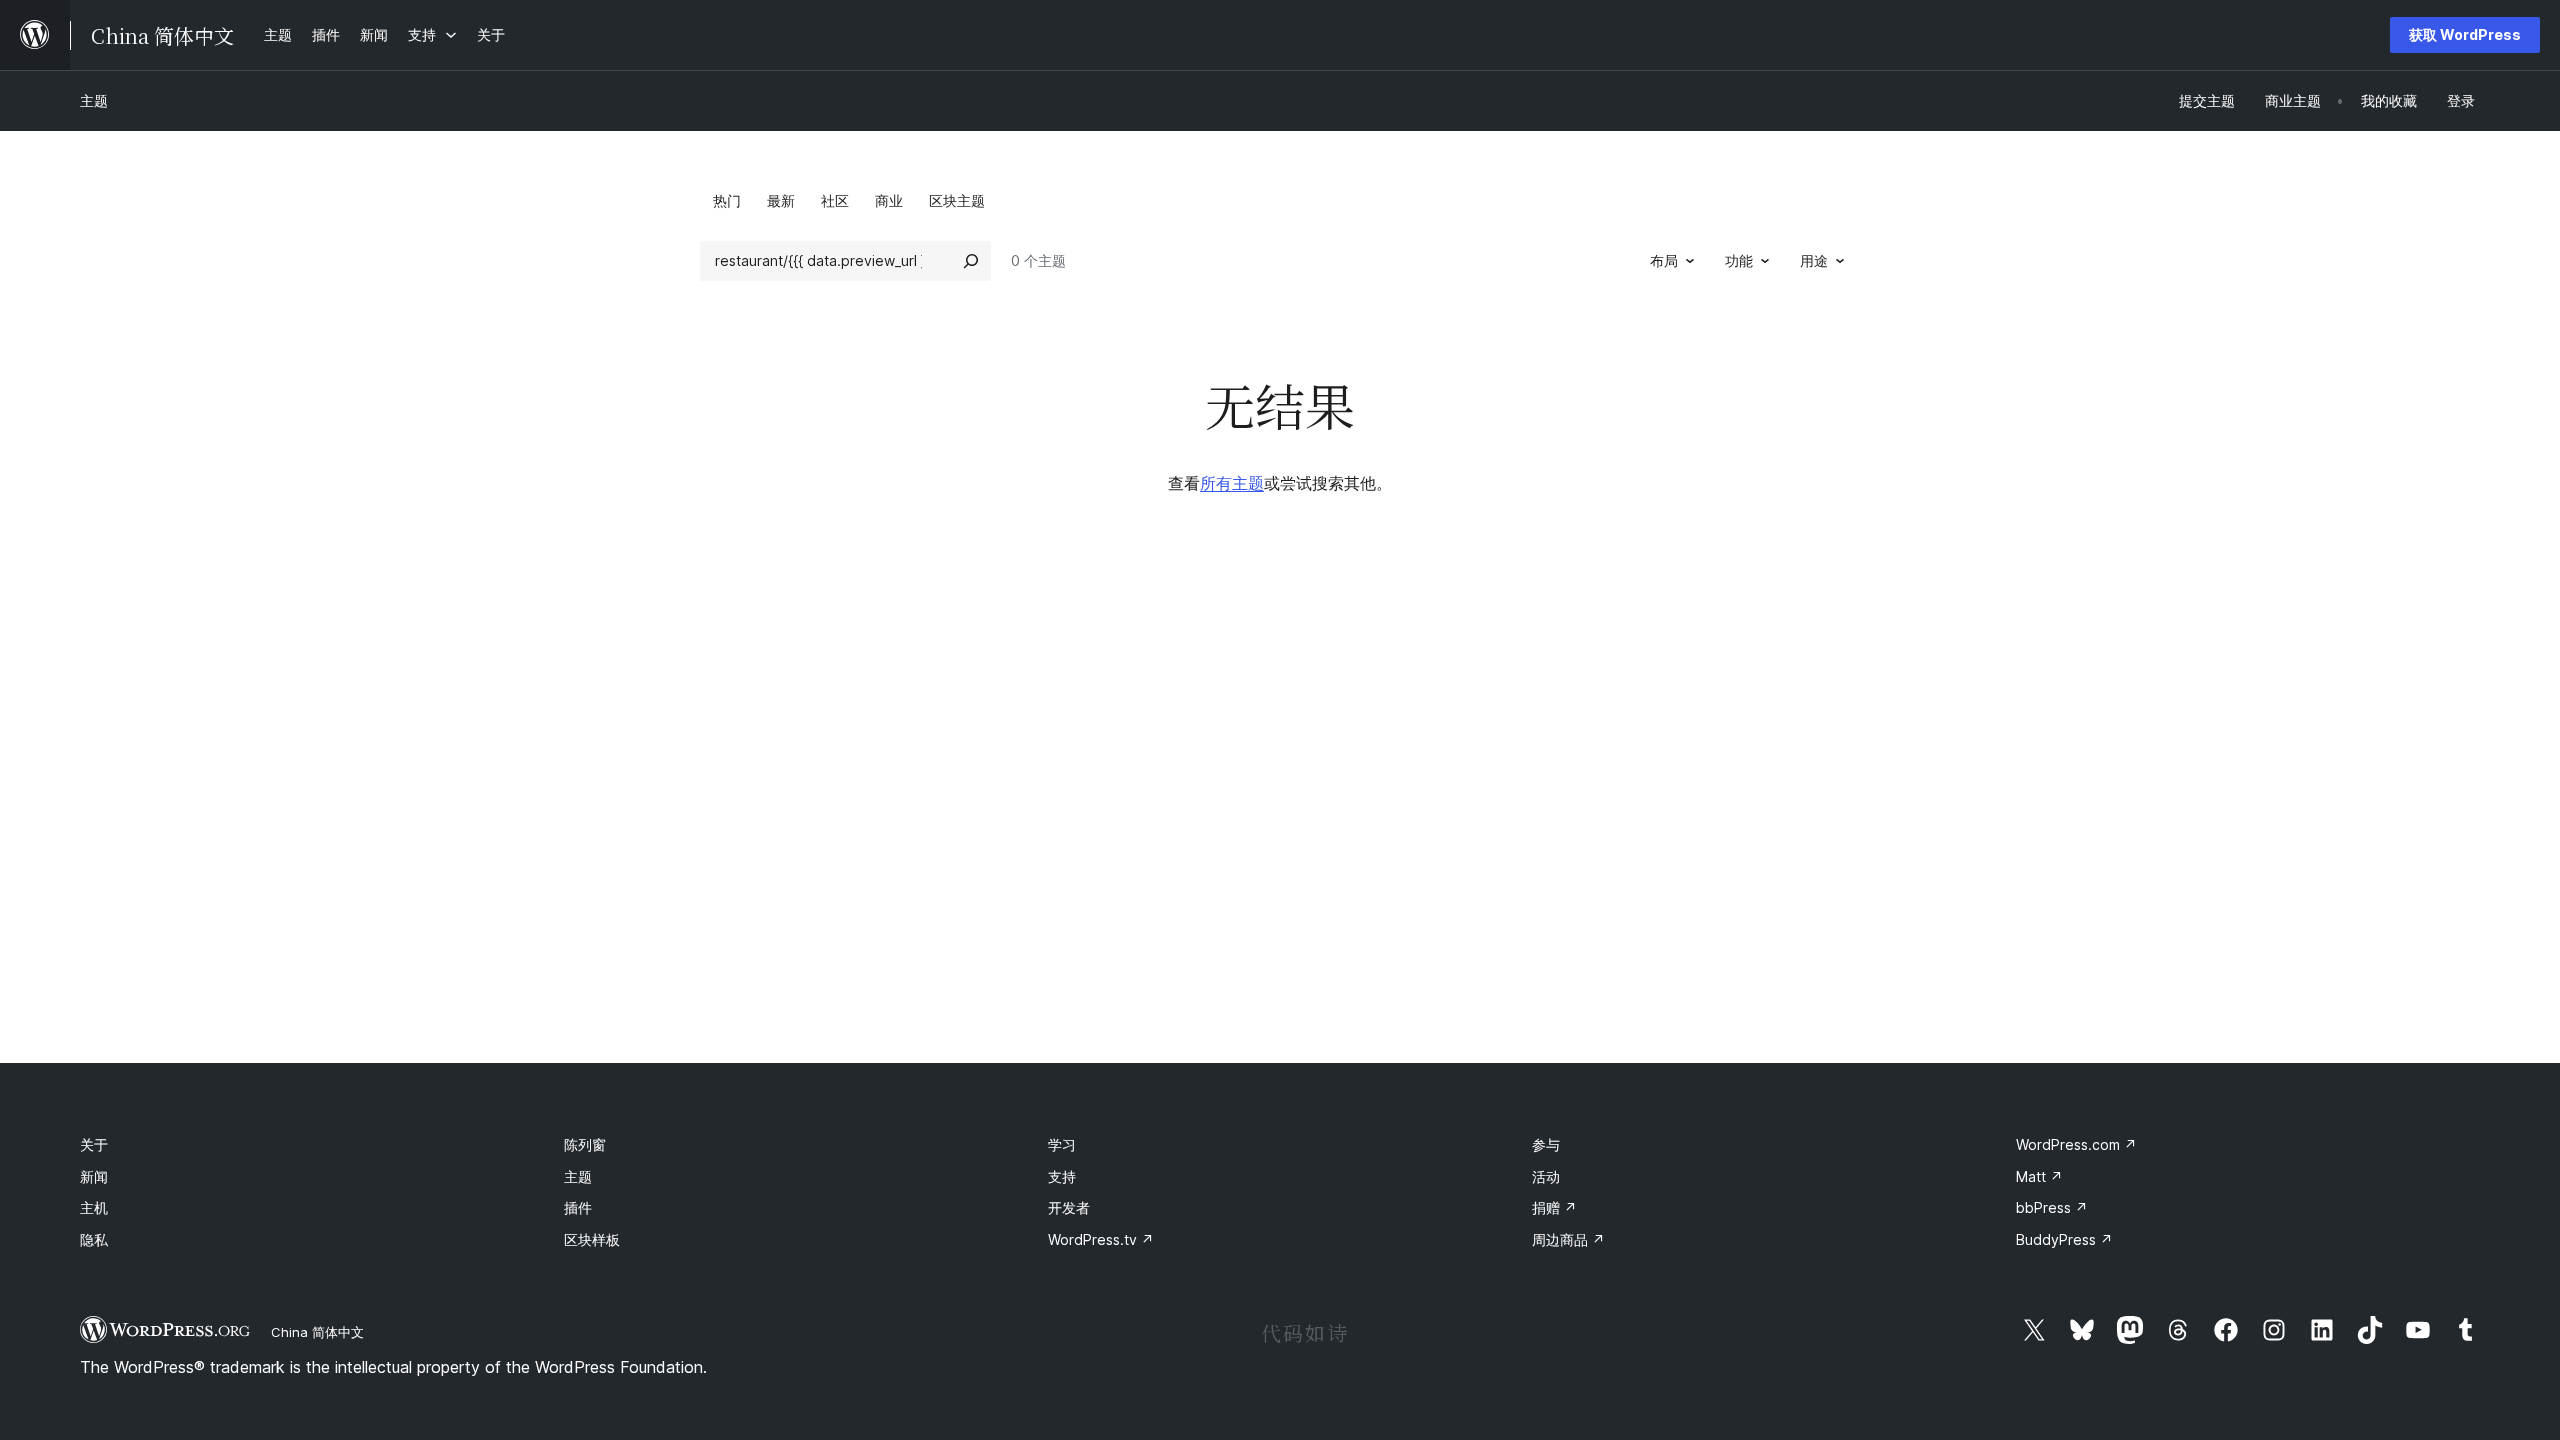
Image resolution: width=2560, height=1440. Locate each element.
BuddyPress (2064, 1239)
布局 (1664, 260)
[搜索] (971, 261)
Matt (2039, 1176)
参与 (1546, 1144)
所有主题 (1232, 483)
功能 (1739, 260)
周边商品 (1568, 1239)
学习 (1062, 1144)
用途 (1814, 260)
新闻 (94, 1176)
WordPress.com (2076, 1144)
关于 (94, 1144)
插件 (578, 1207)
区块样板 (592, 1239)
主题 (94, 100)
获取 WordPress (2465, 34)
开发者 (1069, 1207)
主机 (94, 1207)
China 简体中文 (317, 1332)
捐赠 (1554, 1207)
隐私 (94, 1239)
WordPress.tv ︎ (1101, 1239)
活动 (1546, 1176)
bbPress (2052, 1207)
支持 (1062, 1176)
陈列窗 (585, 1144)
